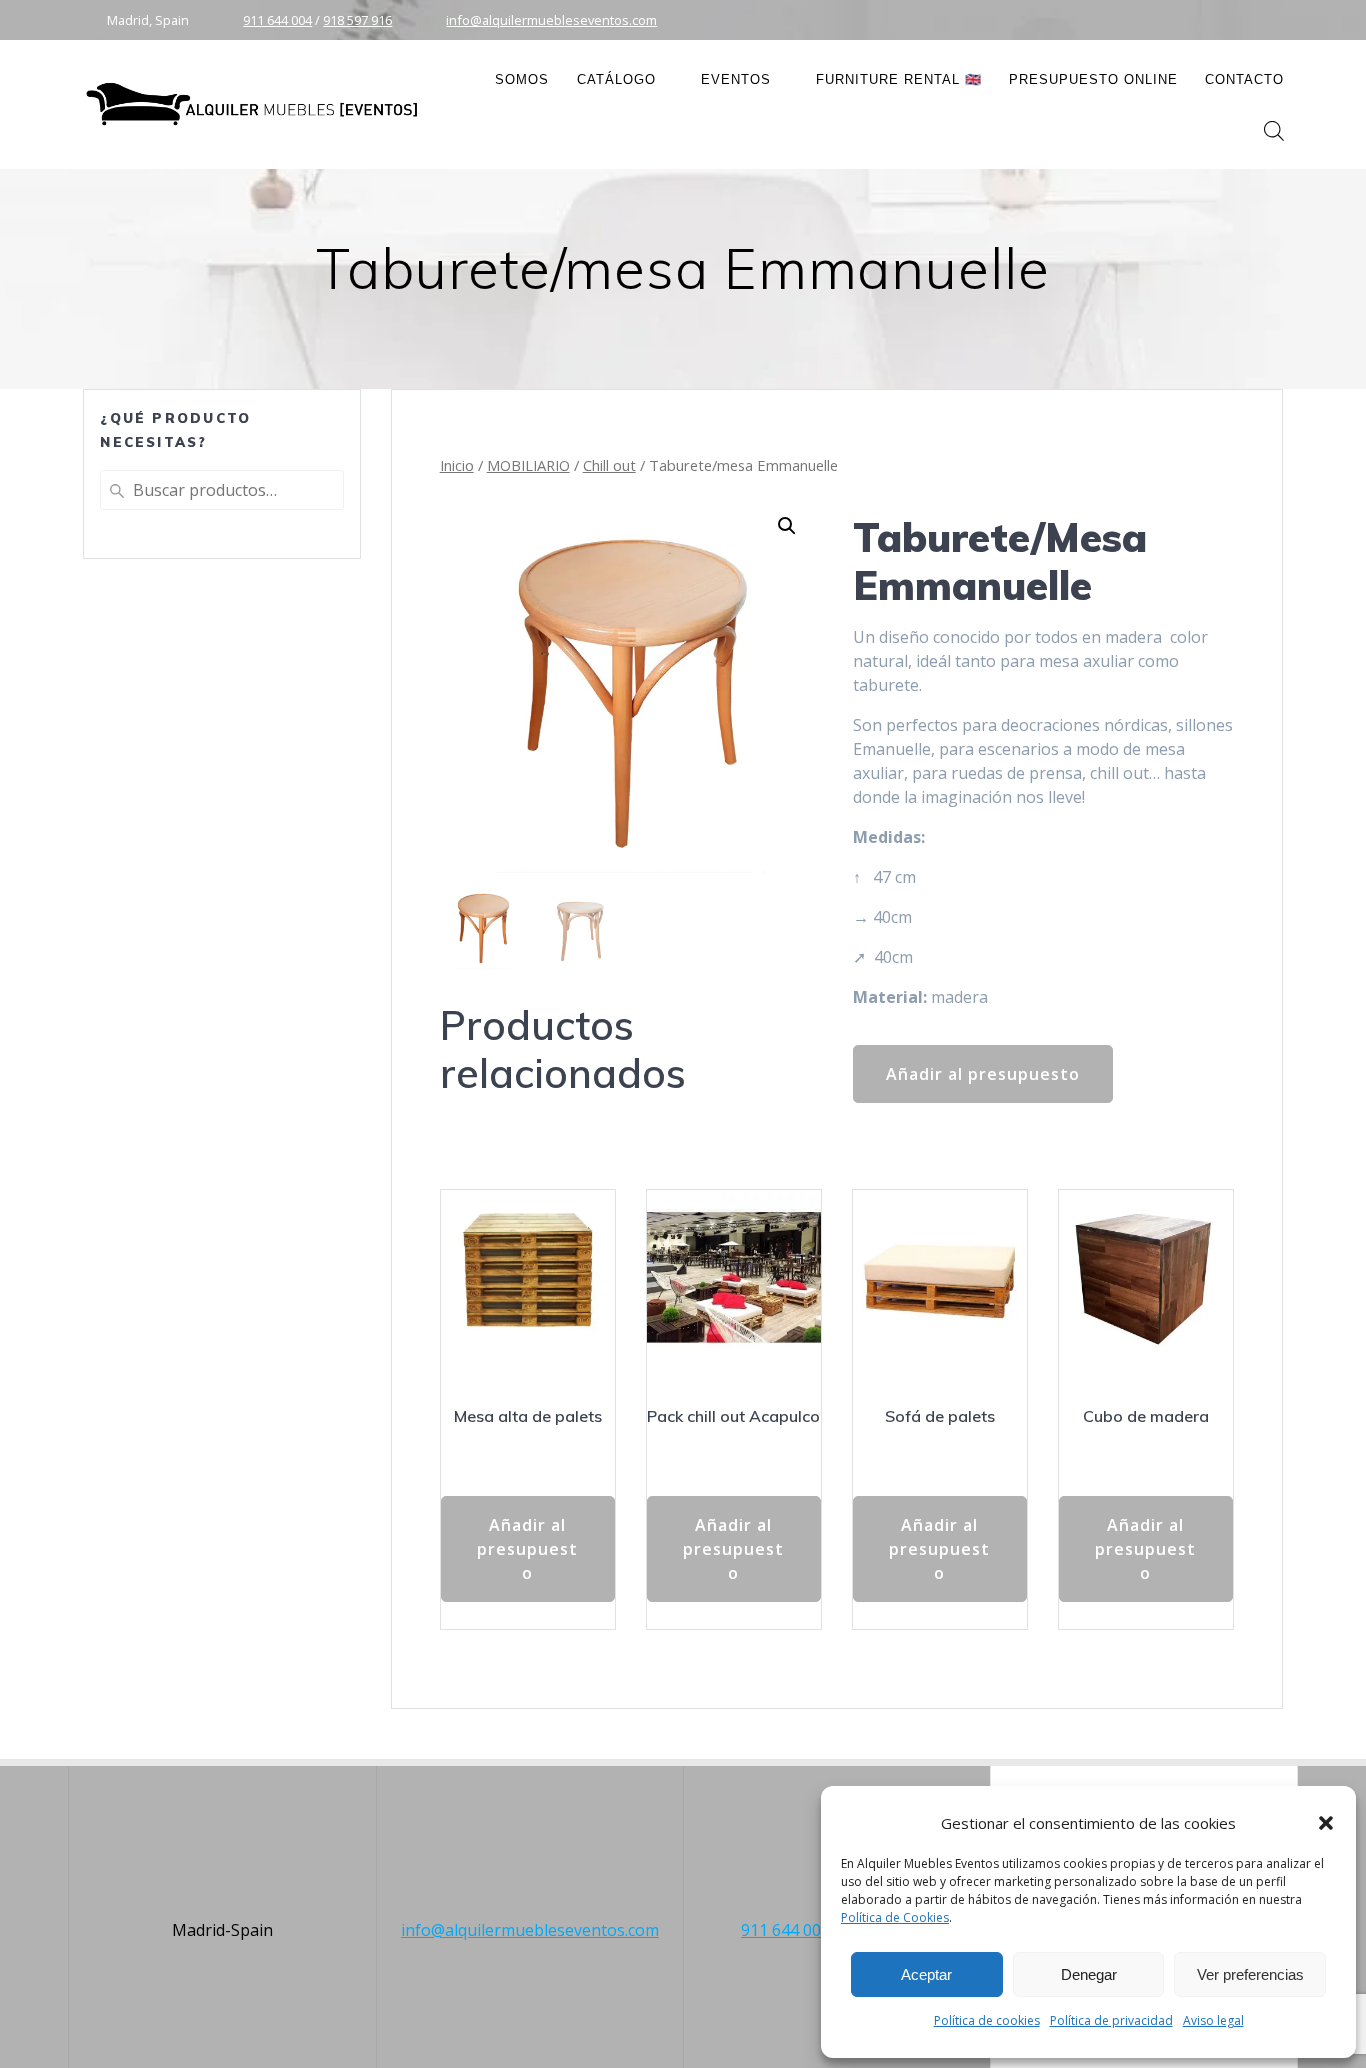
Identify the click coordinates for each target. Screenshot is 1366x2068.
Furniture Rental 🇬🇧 (899, 79)
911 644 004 (277, 20)
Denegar (1089, 1974)
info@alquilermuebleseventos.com (551, 20)
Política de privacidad (1111, 2020)
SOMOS (522, 79)
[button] (1326, 1823)
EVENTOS (736, 79)
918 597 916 (357, 20)
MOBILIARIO (528, 465)
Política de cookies (987, 2020)
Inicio (457, 465)
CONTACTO (1244, 79)
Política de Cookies (895, 1917)
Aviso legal (1213, 2020)
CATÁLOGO (616, 79)
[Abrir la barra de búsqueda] (1274, 130)
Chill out (609, 465)
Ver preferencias (1250, 1974)
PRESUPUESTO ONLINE (1093, 79)
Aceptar (926, 1974)
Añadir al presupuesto (983, 1074)
